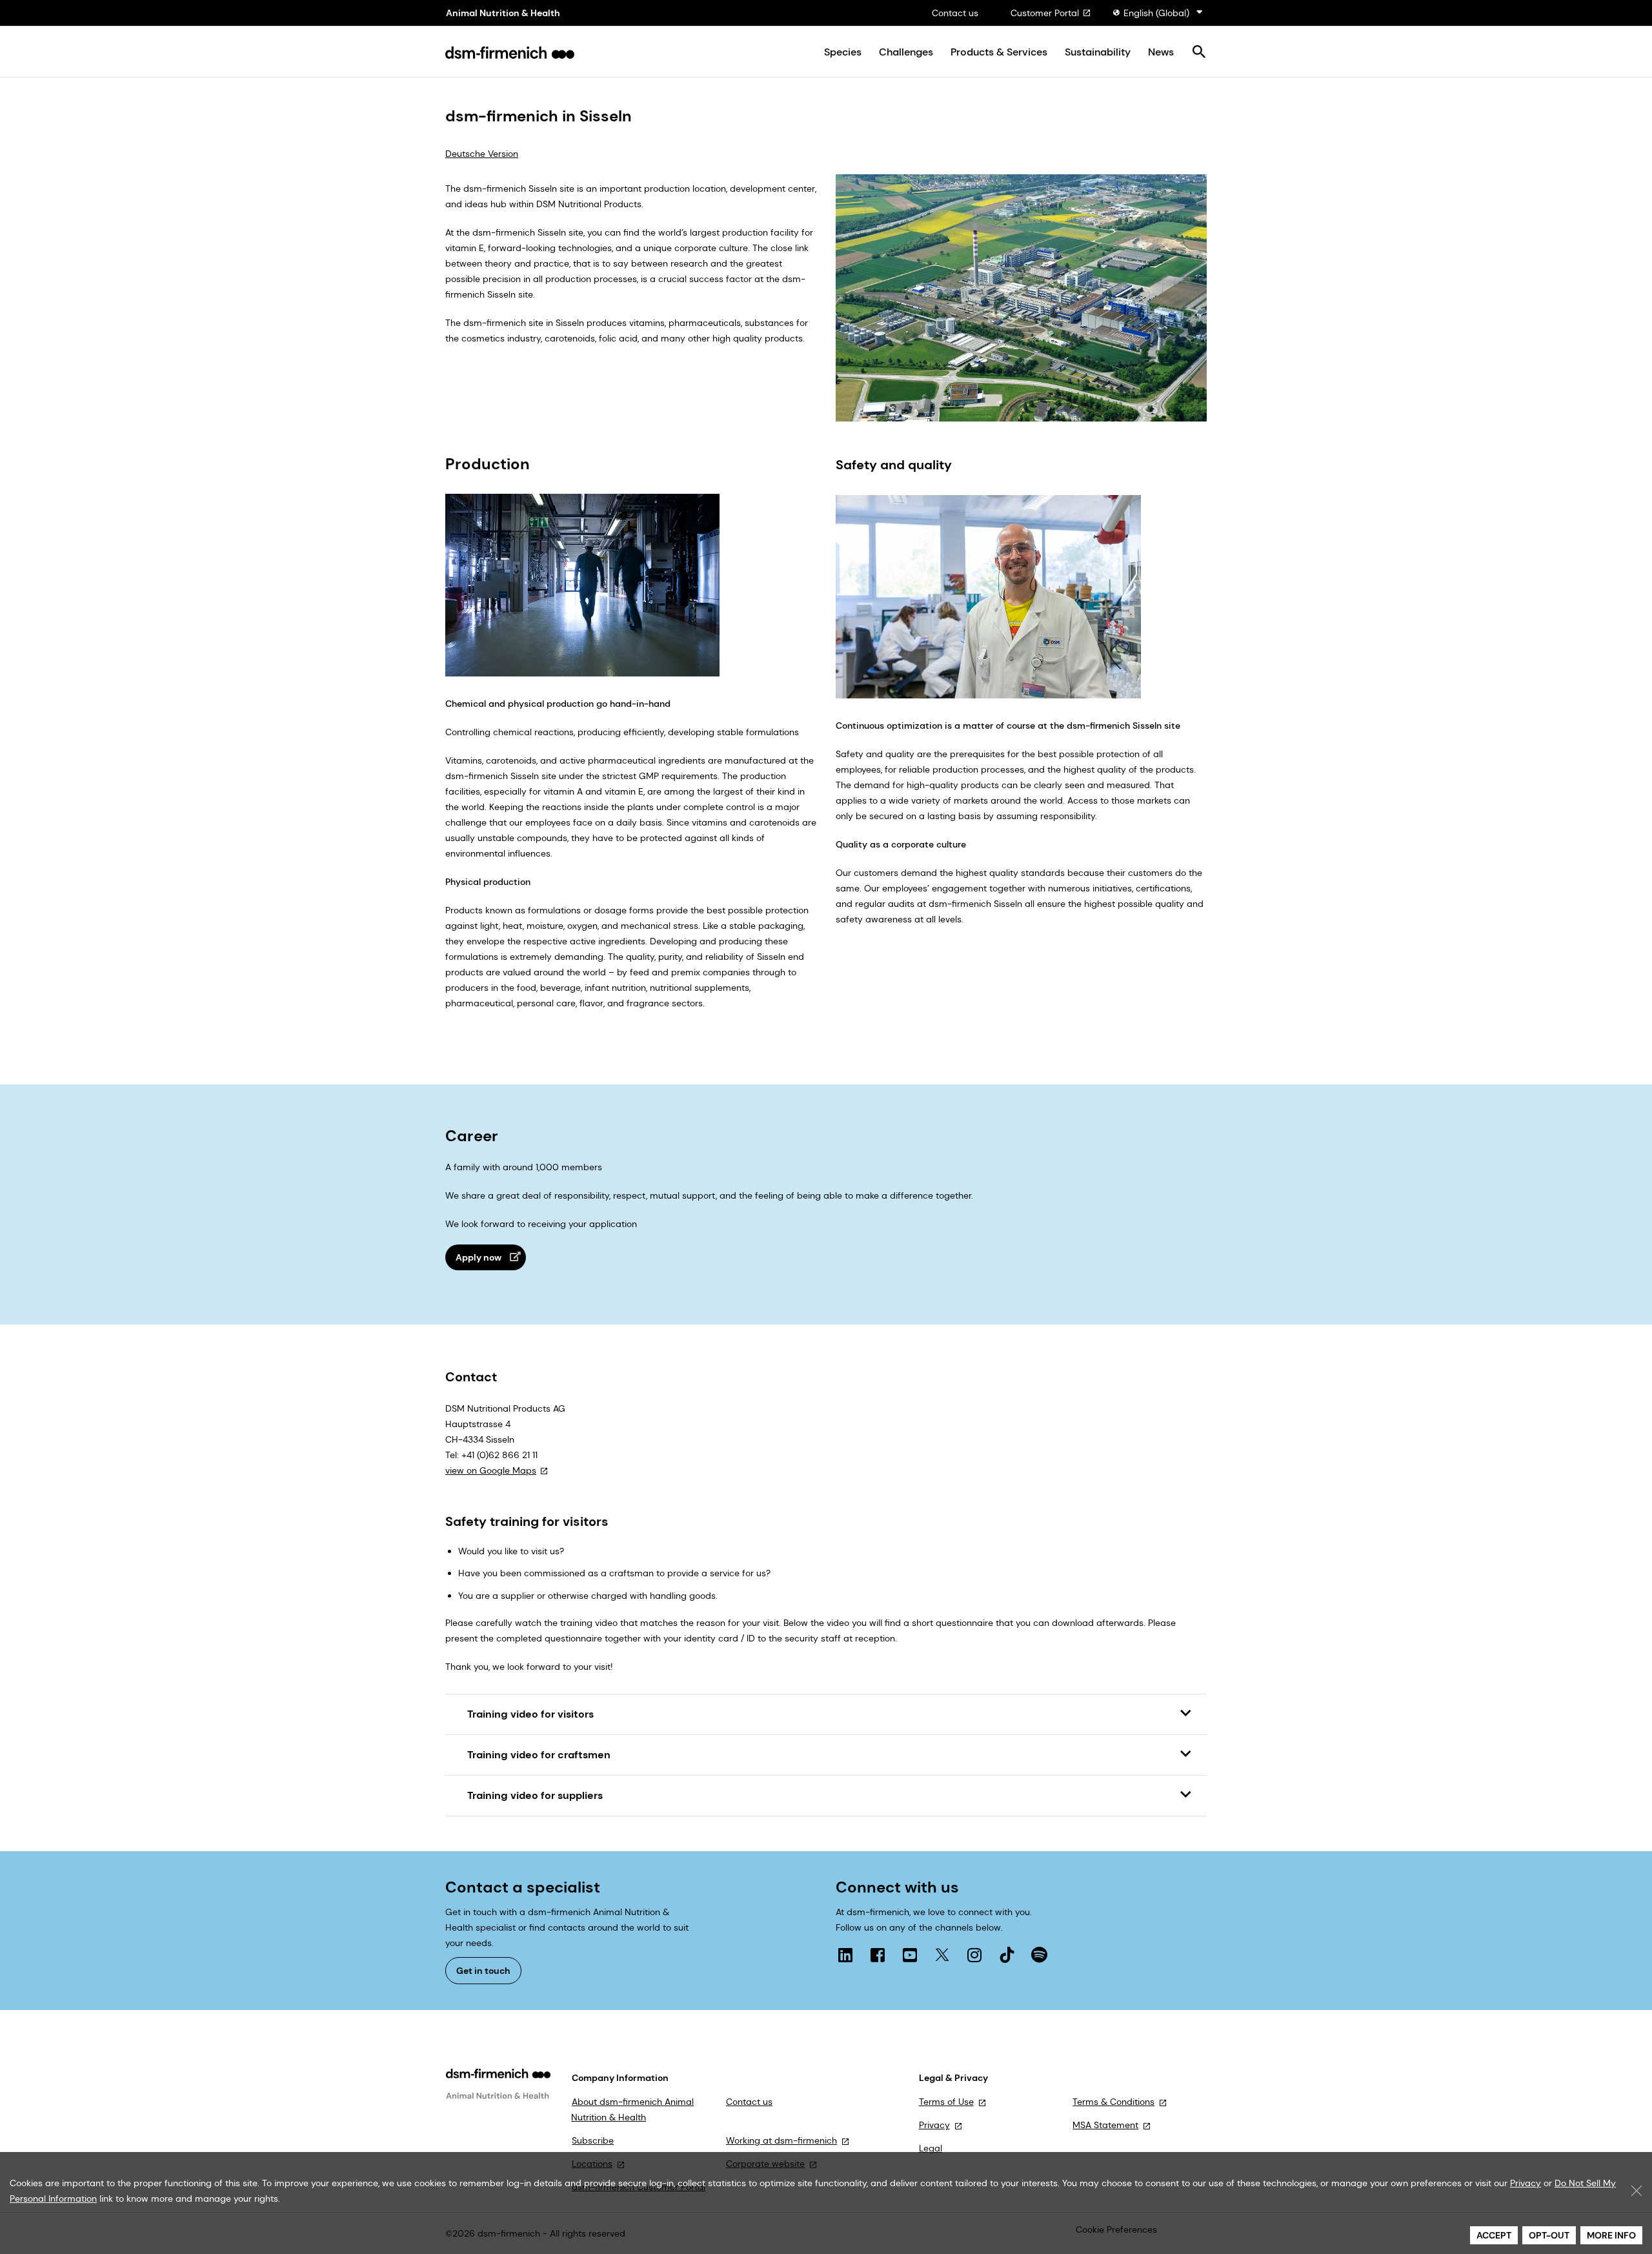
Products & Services (999, 52)
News (1161, 52)
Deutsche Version (482, 154)
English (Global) (1156, 13)
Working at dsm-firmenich (781, 2140)
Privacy (934, 2125)
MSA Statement (1105, 2125)
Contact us (955, 13)
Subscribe (593, 2140)
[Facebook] (878, 1954)
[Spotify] (1039, 1954)
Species (843, 52)
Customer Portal (1045, 13)
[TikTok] (1007, 1954)
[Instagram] (974, 1954)
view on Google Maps (491, 1470)
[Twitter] (942, 1954)
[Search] (1199, 53)
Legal (931, 2148)
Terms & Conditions (1113, 2102)
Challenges (906, 52)
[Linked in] (845, 1954)
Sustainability (1098, 52)
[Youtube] (910, 1954)
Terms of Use (946, 2102)
